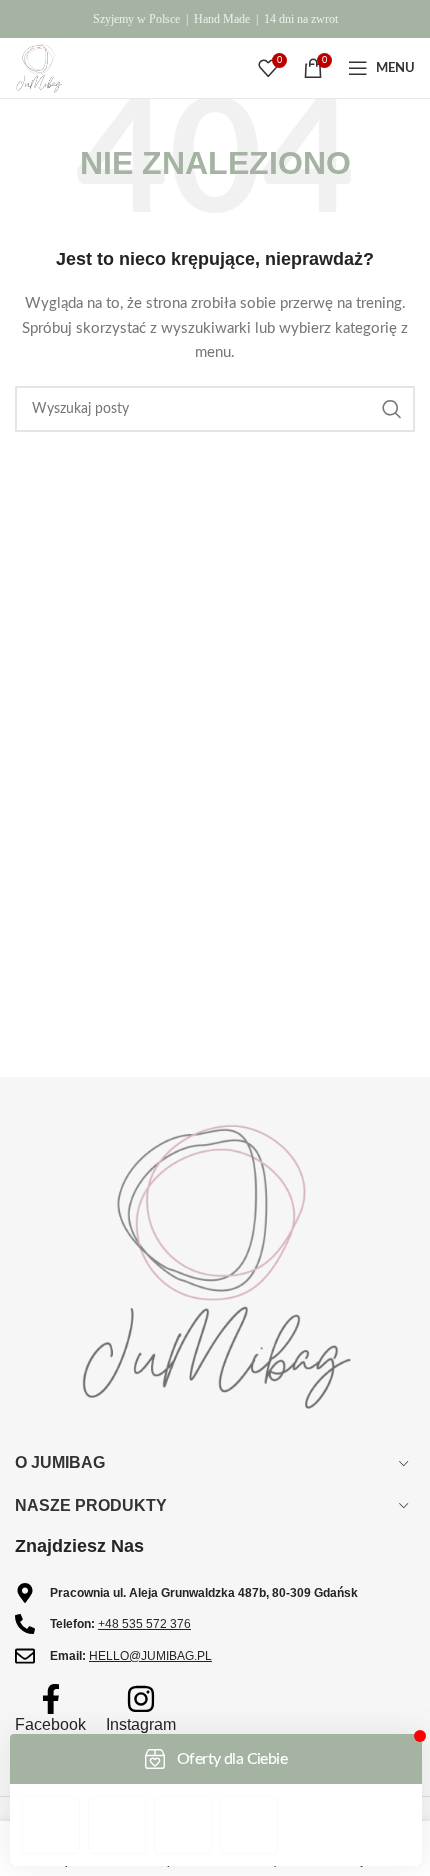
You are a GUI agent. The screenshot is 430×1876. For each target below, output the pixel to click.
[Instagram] (141, 1699)
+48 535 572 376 (144, 1624)
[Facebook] (51, 1699)
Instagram (141, 1724)
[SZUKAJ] (392, 409)
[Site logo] (39, 68)
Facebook (50, 1724)
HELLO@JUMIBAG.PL (150, 1656)
